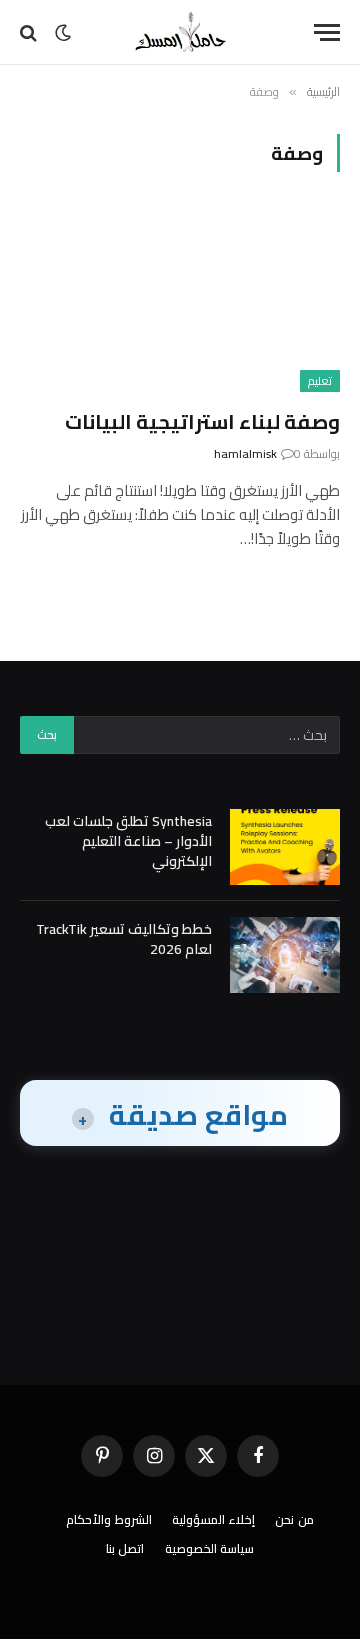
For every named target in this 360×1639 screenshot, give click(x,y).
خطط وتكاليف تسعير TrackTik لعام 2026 (124, 939)
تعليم (320, 381)
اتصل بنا (125, 1548)
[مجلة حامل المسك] (180, 32)
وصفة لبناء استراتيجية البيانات (202, 421)
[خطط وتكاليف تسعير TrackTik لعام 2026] (285, 955)
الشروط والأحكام (109, 1519)
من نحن (294, 1519)
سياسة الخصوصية (210, 1548)
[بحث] (30, 32)
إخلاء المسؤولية (214, 1519)
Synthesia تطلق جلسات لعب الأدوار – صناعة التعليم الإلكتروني (128, 841)
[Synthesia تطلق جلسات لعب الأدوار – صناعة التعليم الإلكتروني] (285, 847)
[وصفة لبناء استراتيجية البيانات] (180, 302)
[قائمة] (327, 32)
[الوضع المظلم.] (63, 33)
